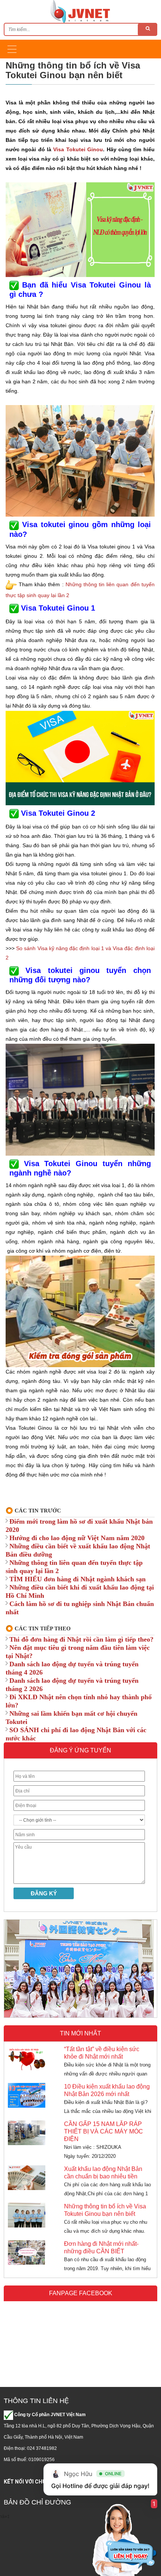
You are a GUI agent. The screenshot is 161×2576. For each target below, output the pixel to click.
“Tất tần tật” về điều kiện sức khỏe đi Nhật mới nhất (102, 2053)
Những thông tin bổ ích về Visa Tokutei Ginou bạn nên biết (105, 2210)
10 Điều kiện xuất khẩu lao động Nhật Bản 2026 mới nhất (107, 2090)
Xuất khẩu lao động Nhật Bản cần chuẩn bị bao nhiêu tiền (103, 2173)
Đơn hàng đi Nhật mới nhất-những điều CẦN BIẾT (101, 2247)
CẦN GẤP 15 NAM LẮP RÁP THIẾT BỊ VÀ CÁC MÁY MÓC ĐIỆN (104, 2131)
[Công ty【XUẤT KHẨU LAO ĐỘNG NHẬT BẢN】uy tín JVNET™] (80, 11)
